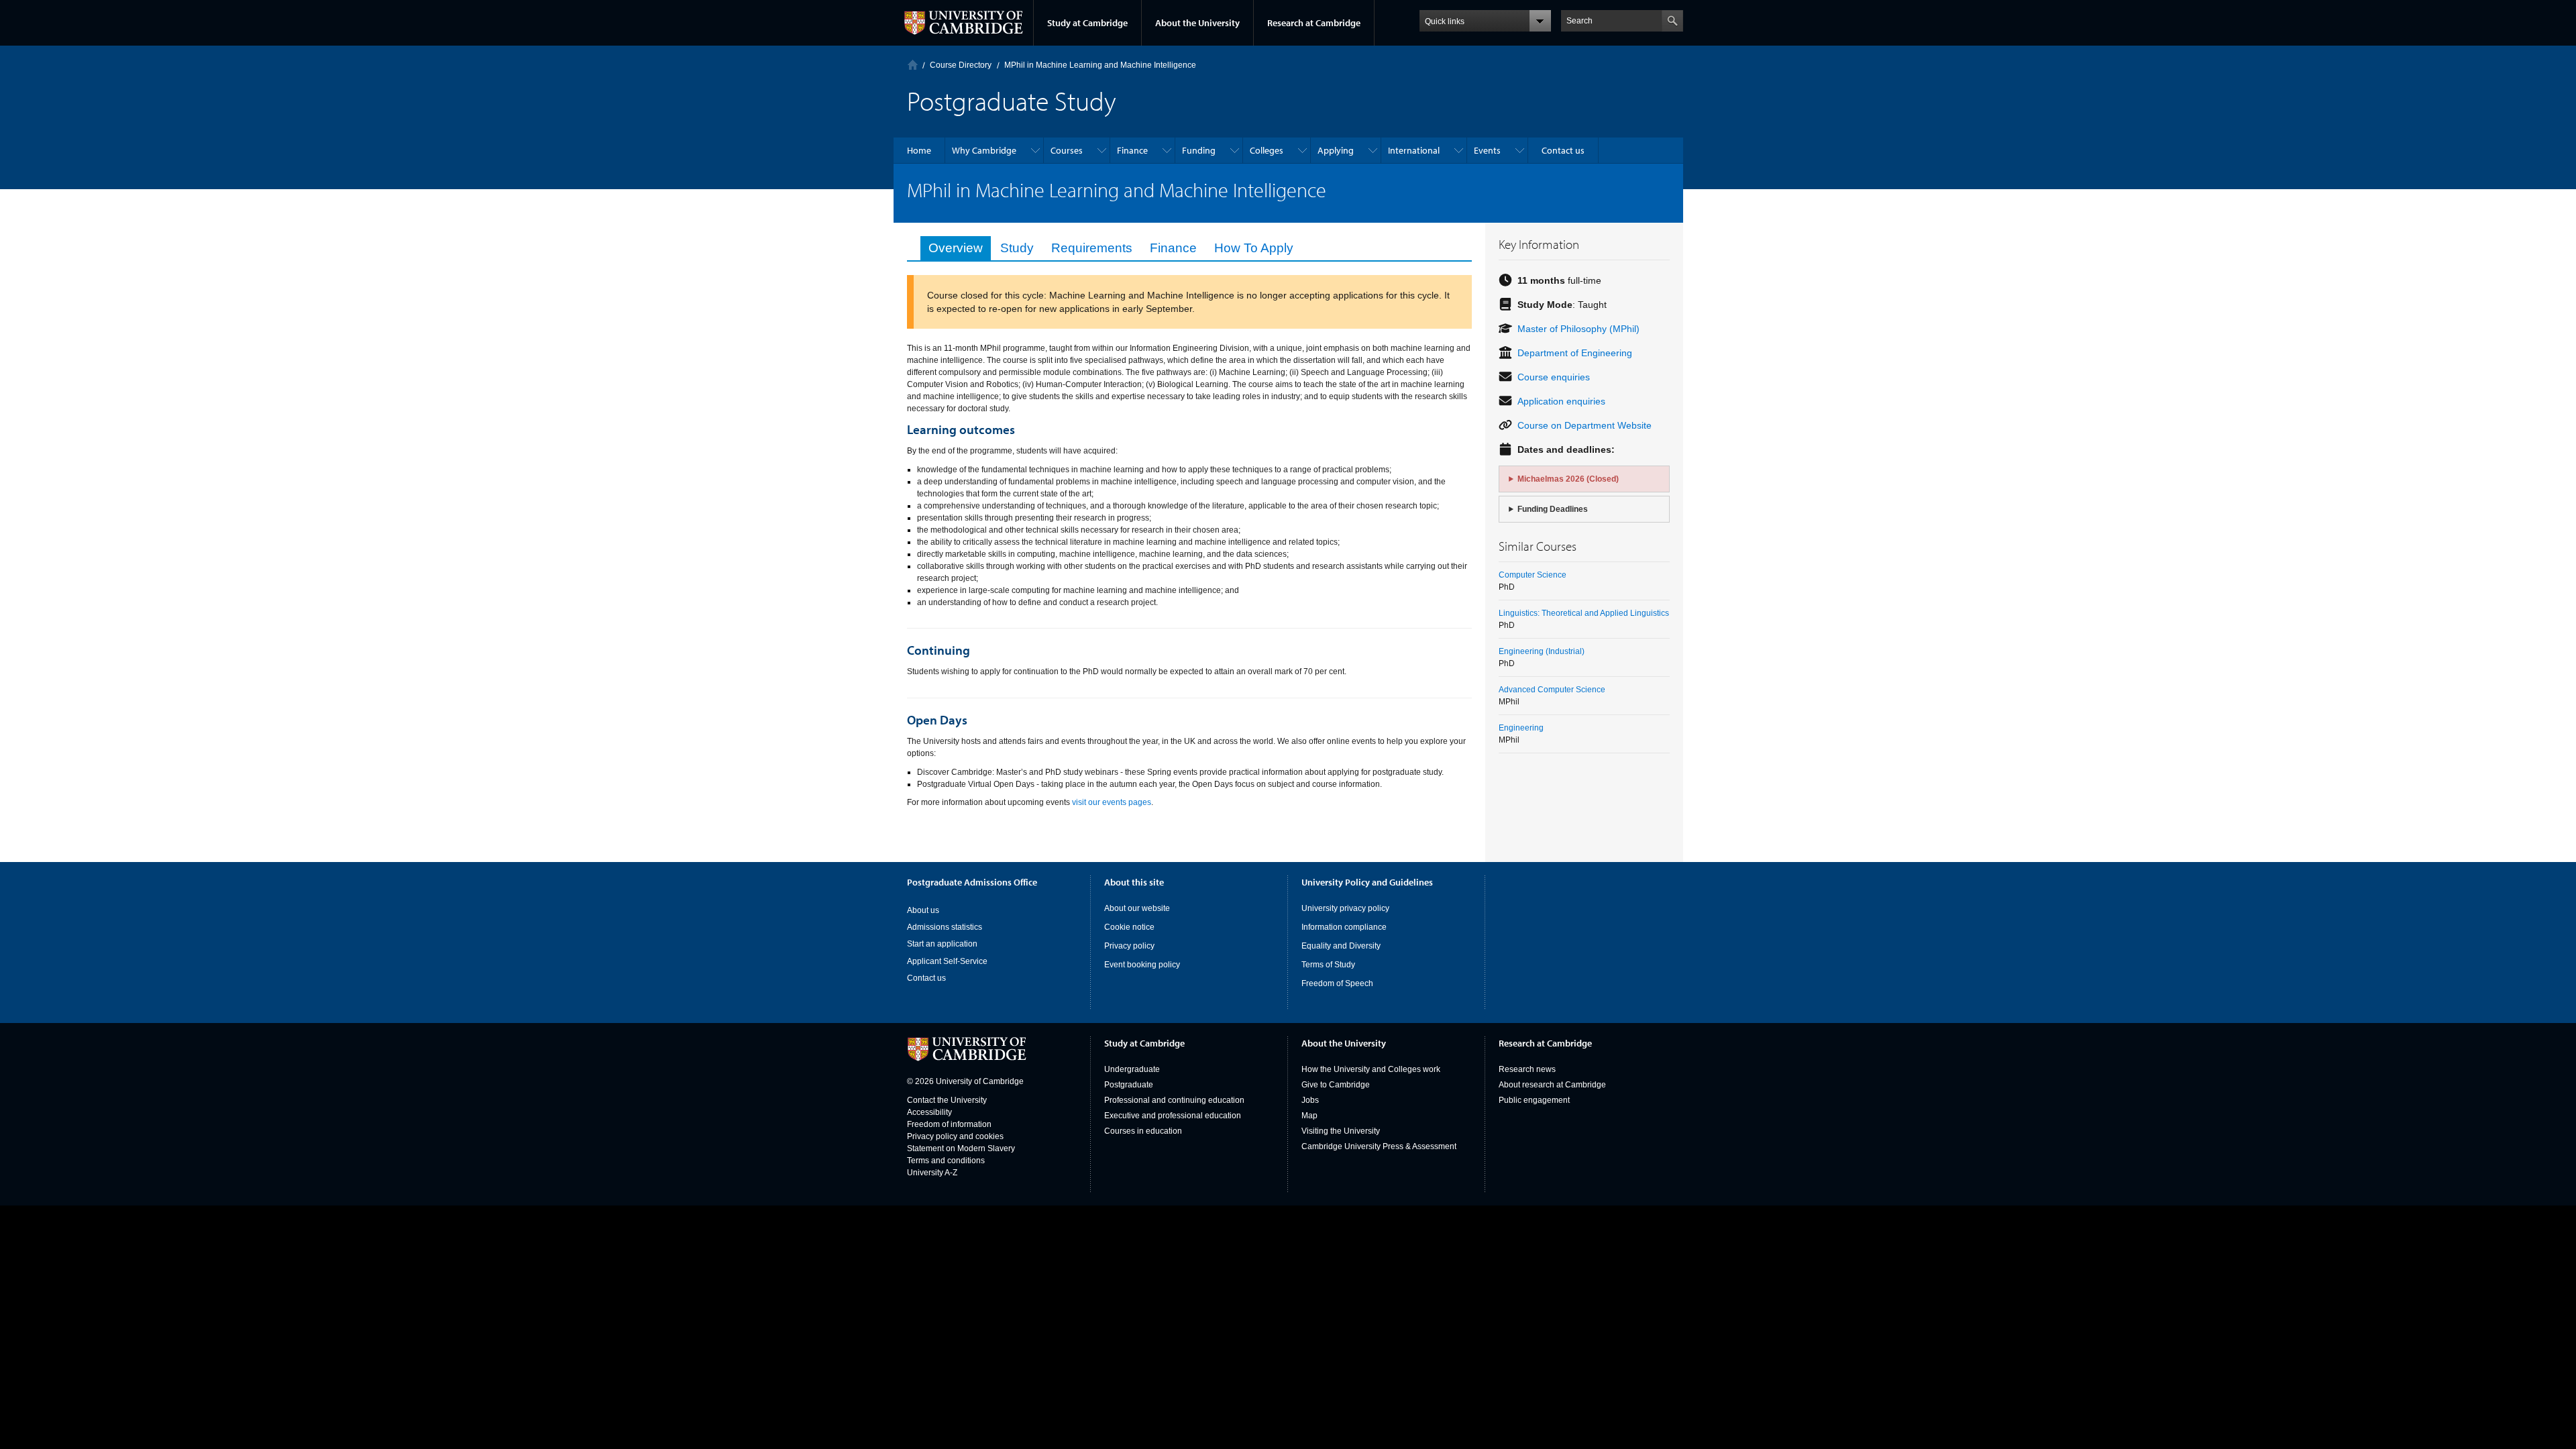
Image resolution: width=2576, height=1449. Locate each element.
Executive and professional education (1173, 1116)
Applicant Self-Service (947, 961)
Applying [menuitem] (1336, 150)
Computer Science (1533, 575)
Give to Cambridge (1336, 1085)
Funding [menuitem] (1199, 150)
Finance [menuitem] (1132, 150)
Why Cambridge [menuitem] (984, 150)
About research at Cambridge (1552, 1085)
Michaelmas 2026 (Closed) (1568, 479)
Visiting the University (1341, 1131)
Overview (956, 248)
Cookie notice (1129, 927)
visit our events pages (1112, 802)
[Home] (913, 65)
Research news (1527, 1069)
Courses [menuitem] (1067, 150)
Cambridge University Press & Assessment (1379, 1146)
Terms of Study (1328, 965)
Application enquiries (1561, 401)
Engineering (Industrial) (1542, 651)
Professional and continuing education (1174, 1100)
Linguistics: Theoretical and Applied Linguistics (1584, 613)
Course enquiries (1554, 377)
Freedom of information (949, 1124)
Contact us (926, 978)
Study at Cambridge (1087, 23)
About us (923, 910)
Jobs (1310, 1100)
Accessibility (929, 1112)
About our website (1137, 908)
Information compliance (1344, 927)
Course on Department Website (1585, 425)
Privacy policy (1129, 946)
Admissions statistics (945, 927)
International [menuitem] (1414, 150)
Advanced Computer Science (1552, 690)
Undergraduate (1132, 1069)
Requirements (1092, 248)
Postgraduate (1129, 1085)
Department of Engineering (1575, 353)
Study (1017, 248)
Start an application (942, 944)
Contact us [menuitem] (1563, 150)
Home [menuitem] (919, 150)
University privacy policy (1345, 908)
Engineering (1521, 728)
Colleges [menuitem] (1267, 150)
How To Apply (1254, 248)
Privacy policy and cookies (955, 1136)
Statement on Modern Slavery (961, 1148)
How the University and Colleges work (1371, 1069)
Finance (1173, 248)
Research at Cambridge (1314, 23)
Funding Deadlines (1553, 509)
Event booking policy (1142, 965)
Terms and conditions (946, 1161)
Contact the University (947, 1100)
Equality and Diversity (1341, 946)
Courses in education (1143, 1131)
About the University (1197, 23)
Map (1309, 1116)
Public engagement (1534, 1100)
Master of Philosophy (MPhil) (1578, 329)
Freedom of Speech (1337, 983)
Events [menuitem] (1487, 150)
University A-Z (932, 1173)
